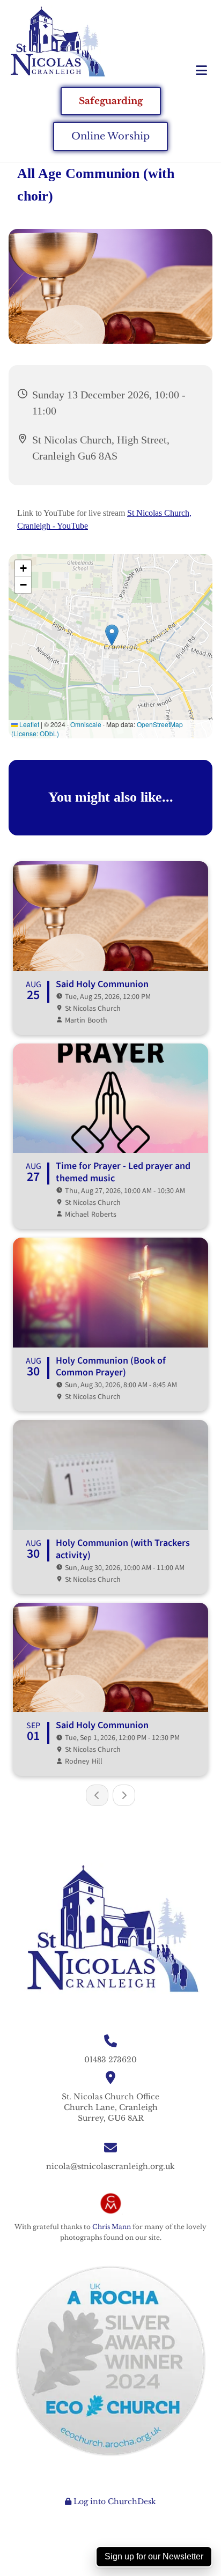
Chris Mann (112, 2227)
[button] (184, 71)
